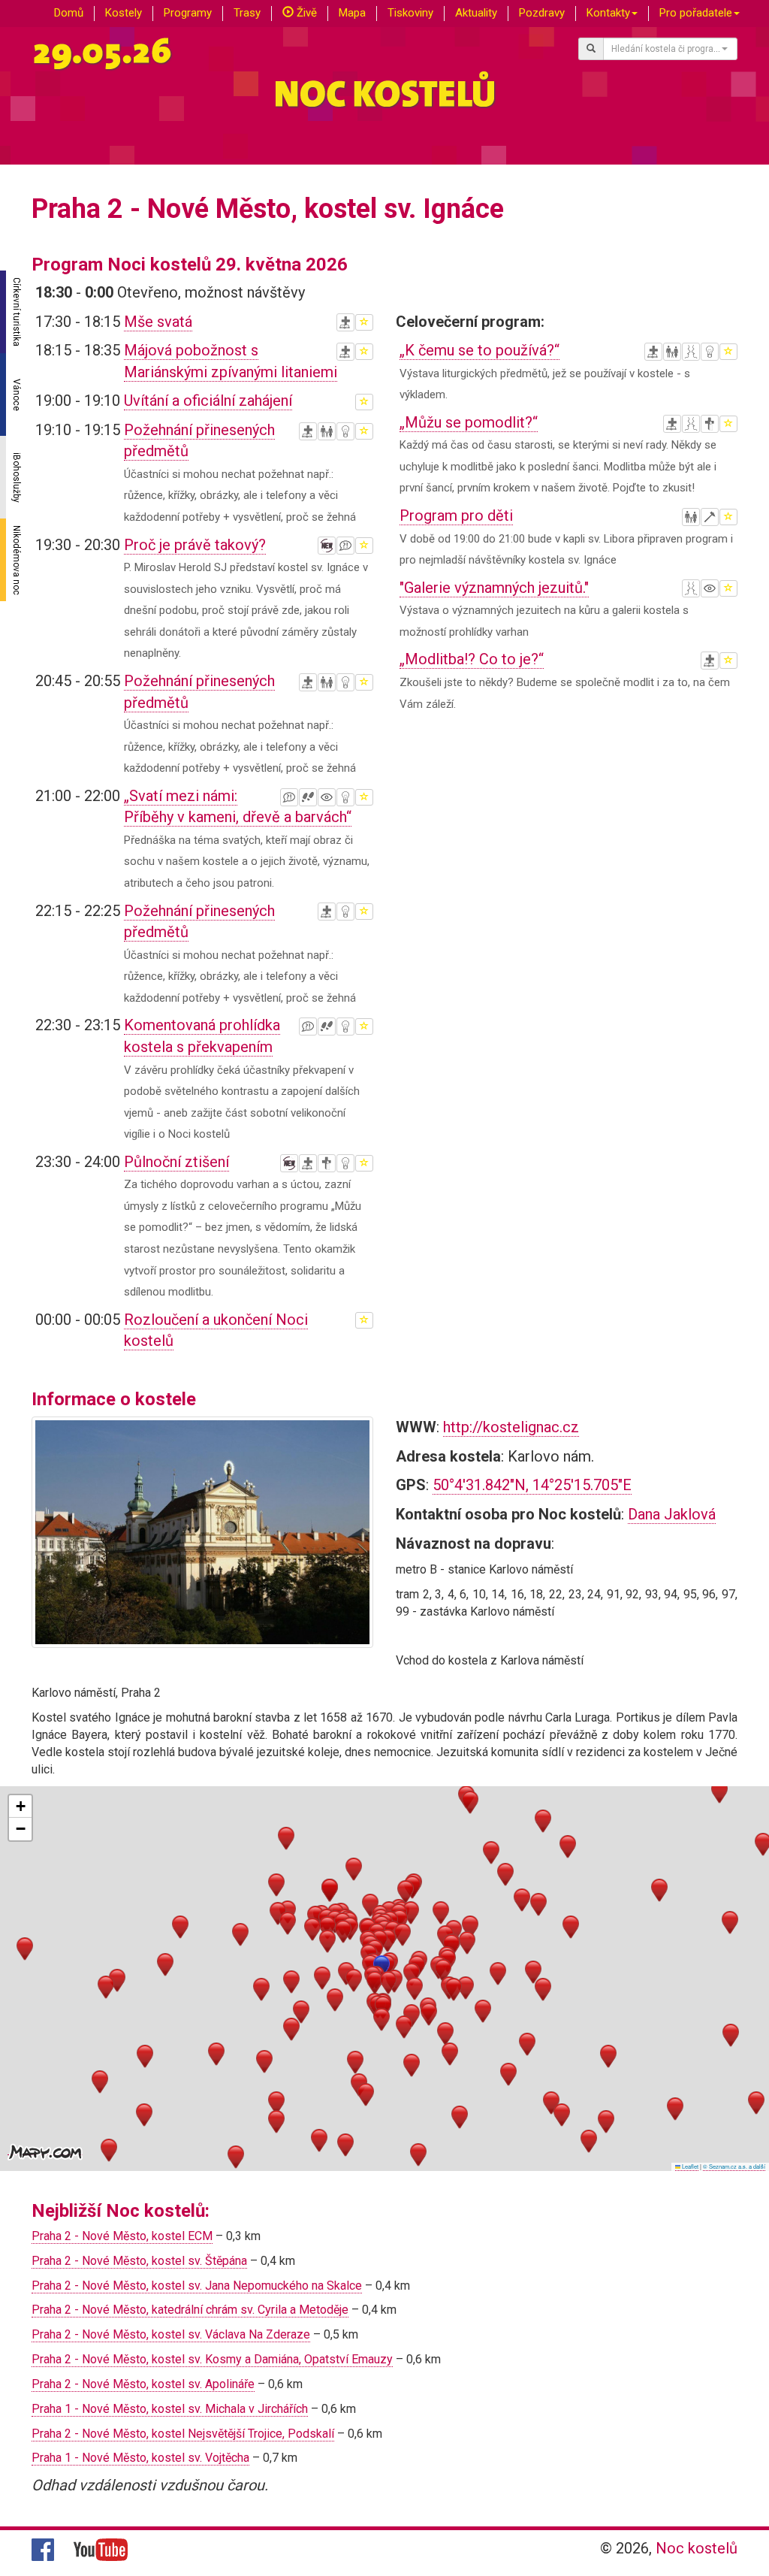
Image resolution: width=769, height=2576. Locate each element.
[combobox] (671, 49)
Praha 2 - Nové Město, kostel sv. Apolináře (143, 2384)
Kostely (124, 13)
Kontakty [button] (608, 13)
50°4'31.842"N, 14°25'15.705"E (532, 1485)
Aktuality (476, 13)
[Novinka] (327, 546)
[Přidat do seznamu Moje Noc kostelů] (364, 322)
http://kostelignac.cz (511, 1427)
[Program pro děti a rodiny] (327, 431)
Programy (188, 13)
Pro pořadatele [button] (696, 13)
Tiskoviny (410, 13)
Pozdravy (542, 13)
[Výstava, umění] (327, 797)
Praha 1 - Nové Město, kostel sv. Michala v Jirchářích (170, 2409)
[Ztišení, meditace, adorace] (327, 1163)
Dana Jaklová (672, 1514)
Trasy (247, 13)
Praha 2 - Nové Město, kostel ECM (122, 2236)
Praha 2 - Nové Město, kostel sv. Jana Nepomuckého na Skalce (197, 2286)
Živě (305, 13)
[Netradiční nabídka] (345, 431)
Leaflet (689, 2166)
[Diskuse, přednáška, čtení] (345, 546)
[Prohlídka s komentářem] (308, 797)
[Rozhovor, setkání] (691, 352)
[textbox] (666, 49)
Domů (69, 13)
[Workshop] (710, 517)
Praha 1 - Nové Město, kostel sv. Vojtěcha (140, 2458)
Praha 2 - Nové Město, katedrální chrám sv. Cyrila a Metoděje (190, 2310)
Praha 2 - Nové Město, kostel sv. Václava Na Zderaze (171, 2334)
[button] (375, 1983)
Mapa (352, 13)
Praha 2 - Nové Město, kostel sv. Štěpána (139, 2261)
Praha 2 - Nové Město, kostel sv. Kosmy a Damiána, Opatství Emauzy (212, 2359)
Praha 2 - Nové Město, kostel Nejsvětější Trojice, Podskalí (183, 2434)
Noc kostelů (697, 2548)
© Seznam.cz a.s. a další (734, 2166)
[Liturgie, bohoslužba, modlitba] (345, 322)
